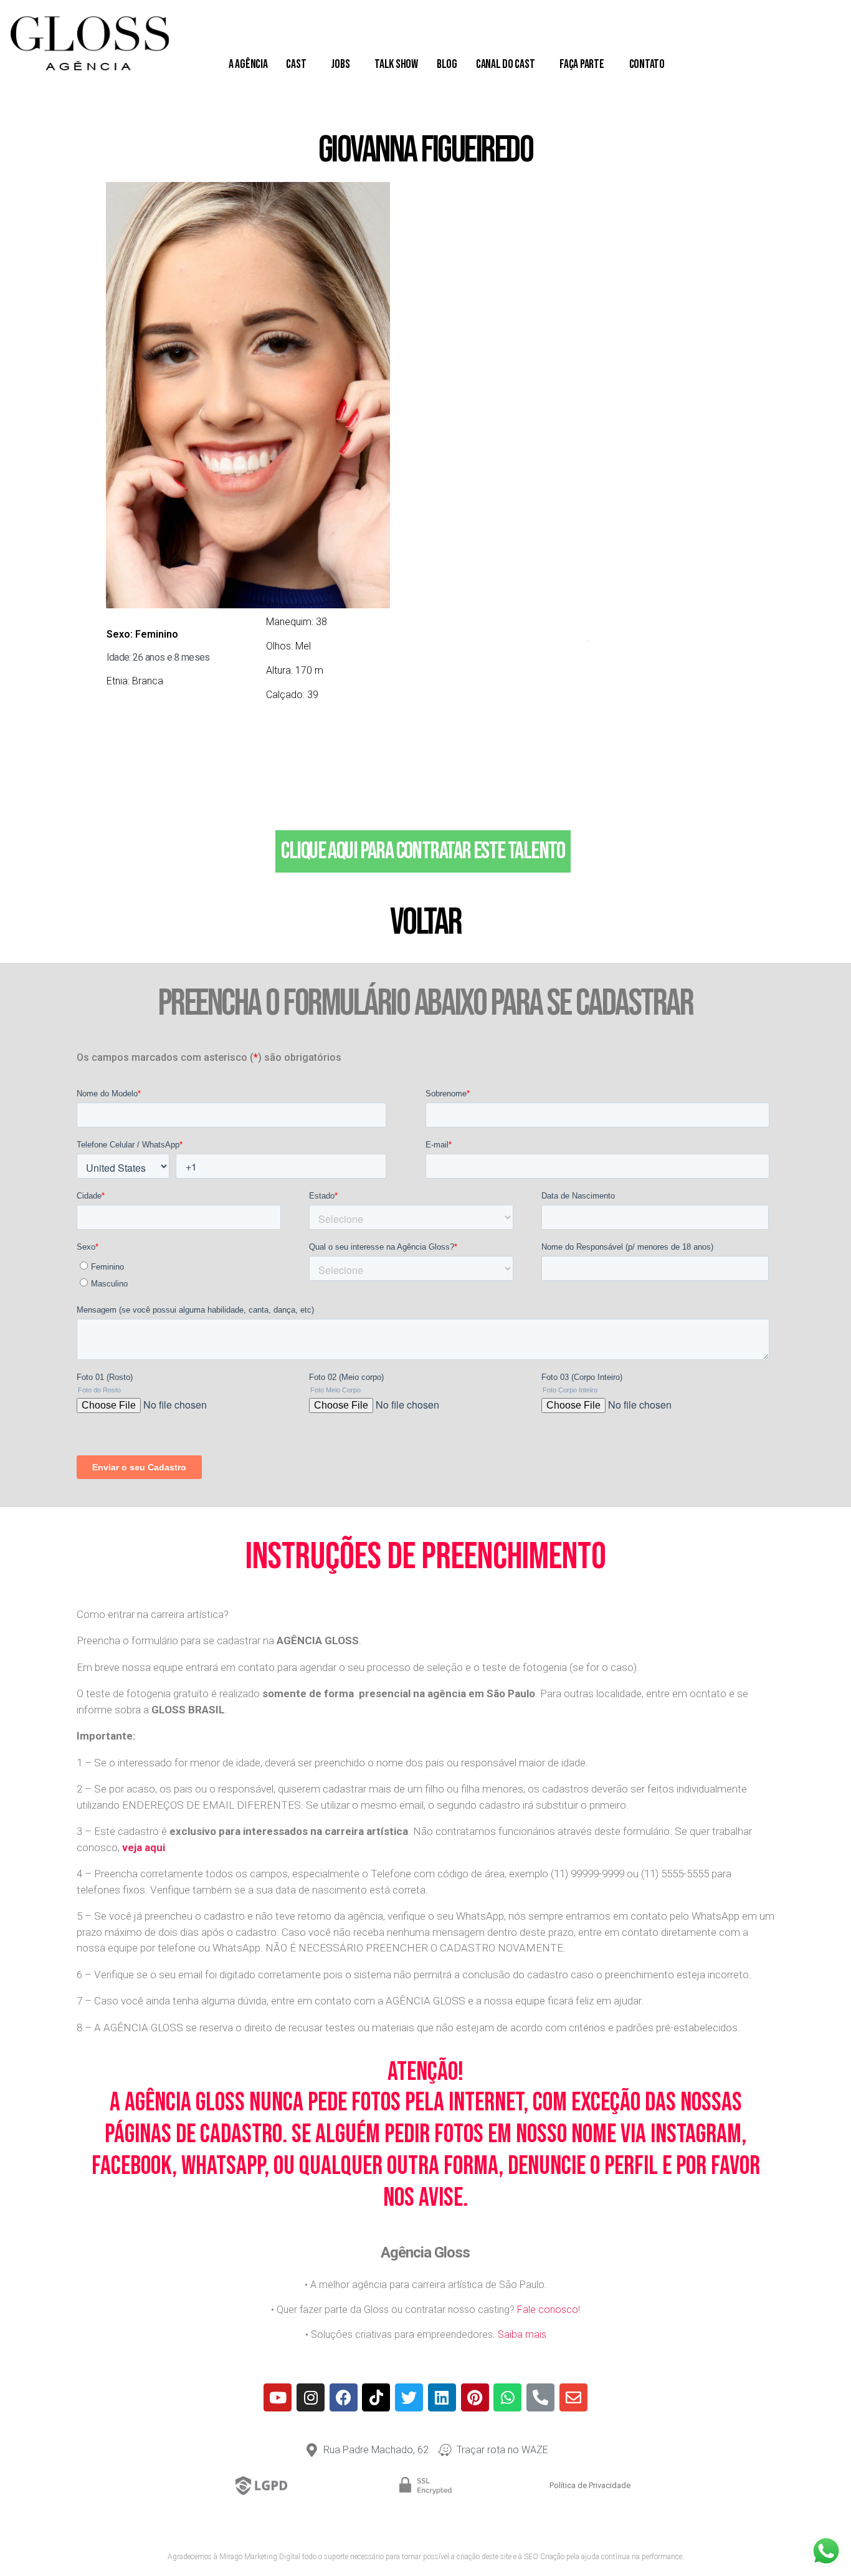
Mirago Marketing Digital (260, 2557)
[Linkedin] (442, 2397)
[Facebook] (344, 2397)
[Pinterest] (475, 2397)
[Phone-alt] (540, 2397)
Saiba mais (522, 2334)
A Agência (248, 64)
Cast (296, 64)
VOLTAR (425, 922)
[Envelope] (573, 2397)
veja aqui (144, 1847)
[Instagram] (311, 2397)
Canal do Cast (506, 64)
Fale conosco (548, 2310)
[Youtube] (278, 2397)
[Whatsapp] (507, 2397)
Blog (447, 64)
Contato (647, 64)
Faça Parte (582, 64)
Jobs (340, 64)
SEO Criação (544, 2557)
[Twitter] (409, 2397)
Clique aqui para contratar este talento (423, 851)
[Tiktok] (376, 2397)
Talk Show (396, 64)
